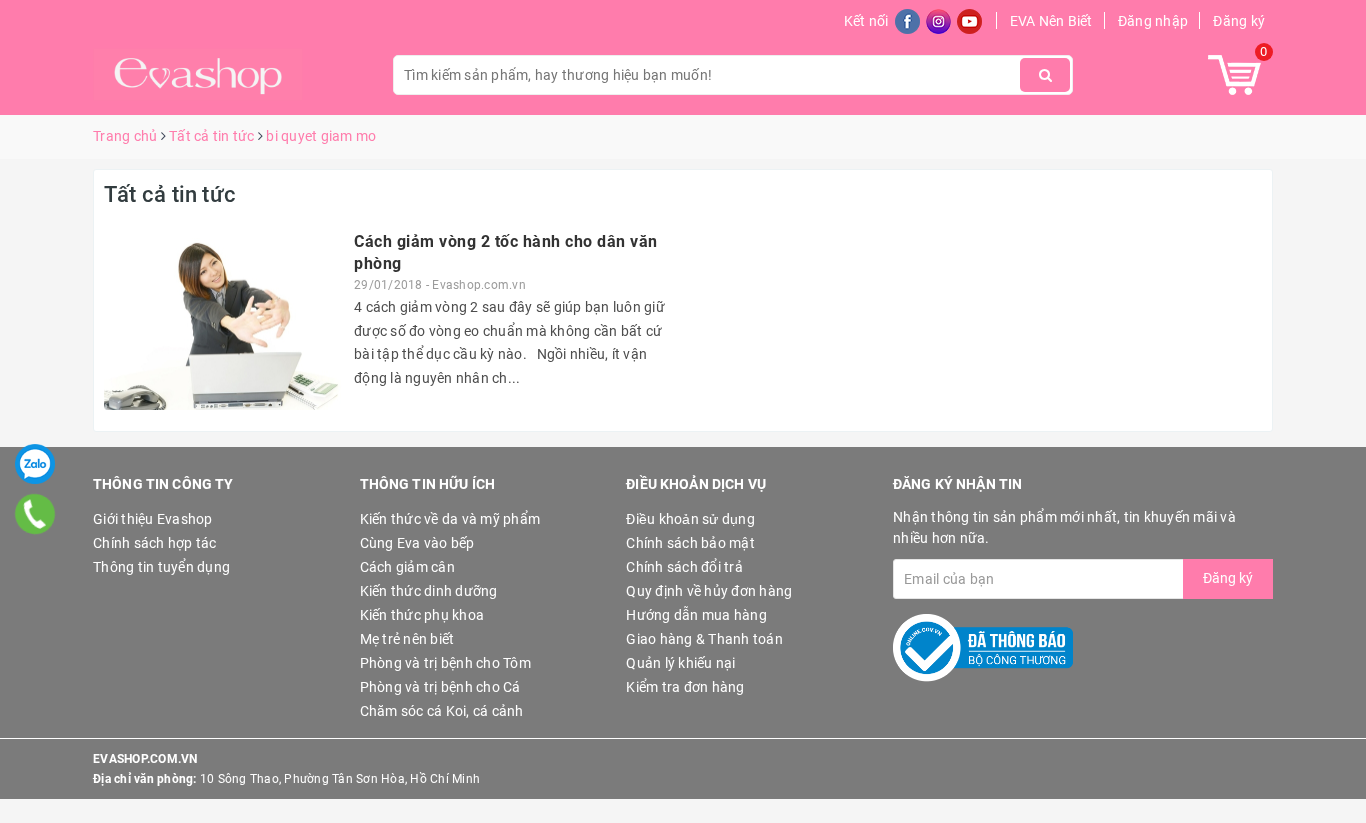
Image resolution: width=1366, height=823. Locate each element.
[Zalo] (35, 464)
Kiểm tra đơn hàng (685, 687)
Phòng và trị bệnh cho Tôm (445, 663)
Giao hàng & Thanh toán (704, 639)
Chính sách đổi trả (684, 567)
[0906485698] (35, 513)
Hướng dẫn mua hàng (696, 615)
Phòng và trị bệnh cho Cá (440, 687)
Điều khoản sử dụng (690, 519)
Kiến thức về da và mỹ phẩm (450, 519)
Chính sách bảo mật (690, 543)
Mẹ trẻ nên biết (407, 639)
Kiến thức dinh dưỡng (429, 591)
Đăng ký (1239, 21)
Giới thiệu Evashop (153, 519)
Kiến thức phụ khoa (422, 615)
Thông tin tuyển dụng (161, 567)
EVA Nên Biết (1051, 21)
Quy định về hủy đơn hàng (709, 591)
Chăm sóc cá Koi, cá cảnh (442, 711)
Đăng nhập (1153, 21)
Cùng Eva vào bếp (417, 543)
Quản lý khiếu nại (680, 663)
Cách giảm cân (407, 567)
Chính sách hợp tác (155, 543)
